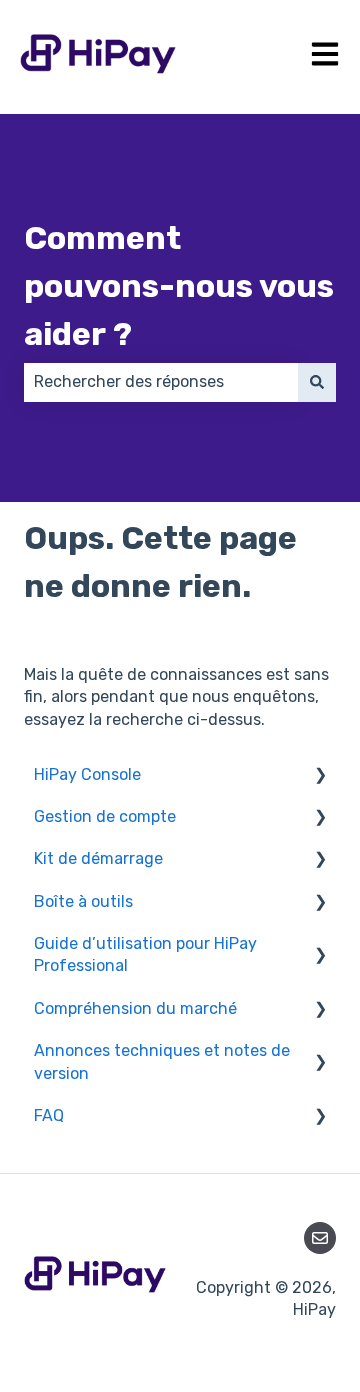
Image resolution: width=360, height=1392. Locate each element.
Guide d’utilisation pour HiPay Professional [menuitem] (145, 954)
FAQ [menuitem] (49, 1115)
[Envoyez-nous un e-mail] (320, 1238)
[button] (320, 776)
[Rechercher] (317, 382)
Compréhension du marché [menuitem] (135, 1008)
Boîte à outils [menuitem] (83, 901)
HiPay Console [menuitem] (87, 774)
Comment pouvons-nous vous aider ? (179, 286)
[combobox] (161, 382)
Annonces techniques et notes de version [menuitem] (162, 1061)
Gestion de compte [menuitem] (105, 816)
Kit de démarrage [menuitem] (98, 858)
